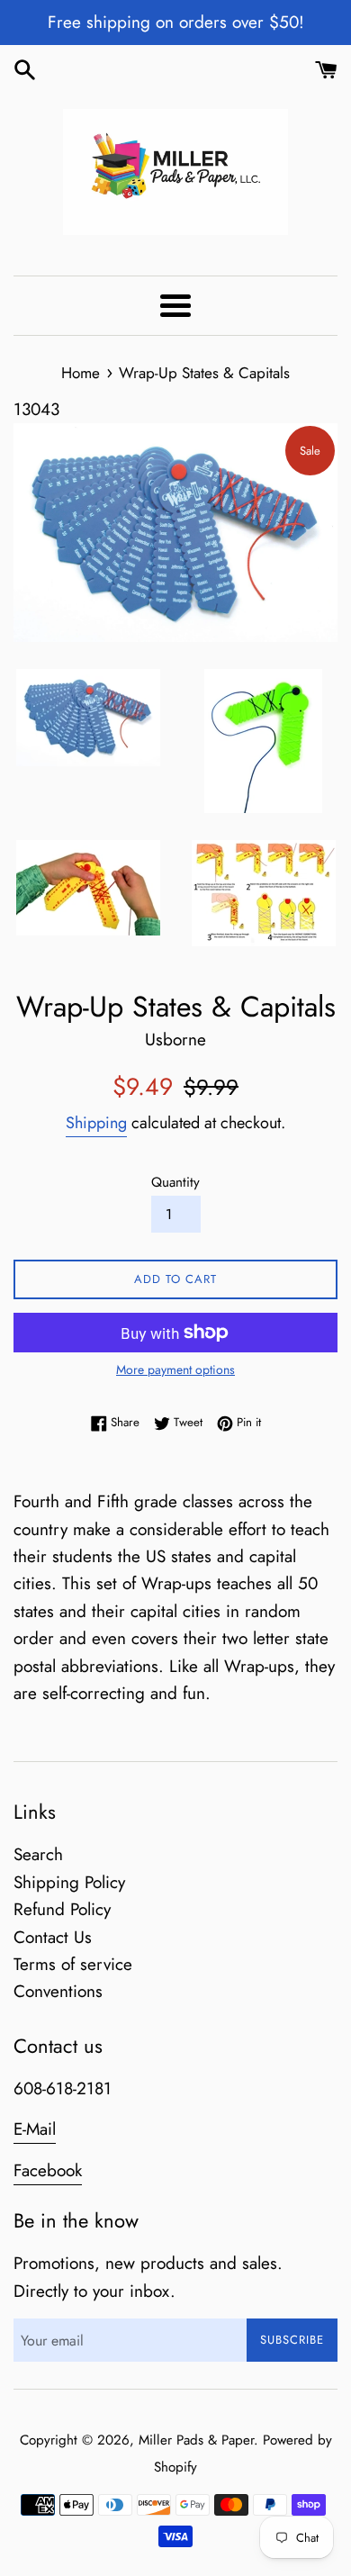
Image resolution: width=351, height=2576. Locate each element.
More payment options (175, 1369)
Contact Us (53, 1937)
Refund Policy (62, 1909)
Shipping (96, 1123)
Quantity (175, 1182)
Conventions (58, 1991)
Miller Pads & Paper (196, 2440)
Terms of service (73, 1964)
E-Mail (35, 2129)
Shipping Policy (69, 1882)
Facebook (48, 2170)
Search (38, 1854)
